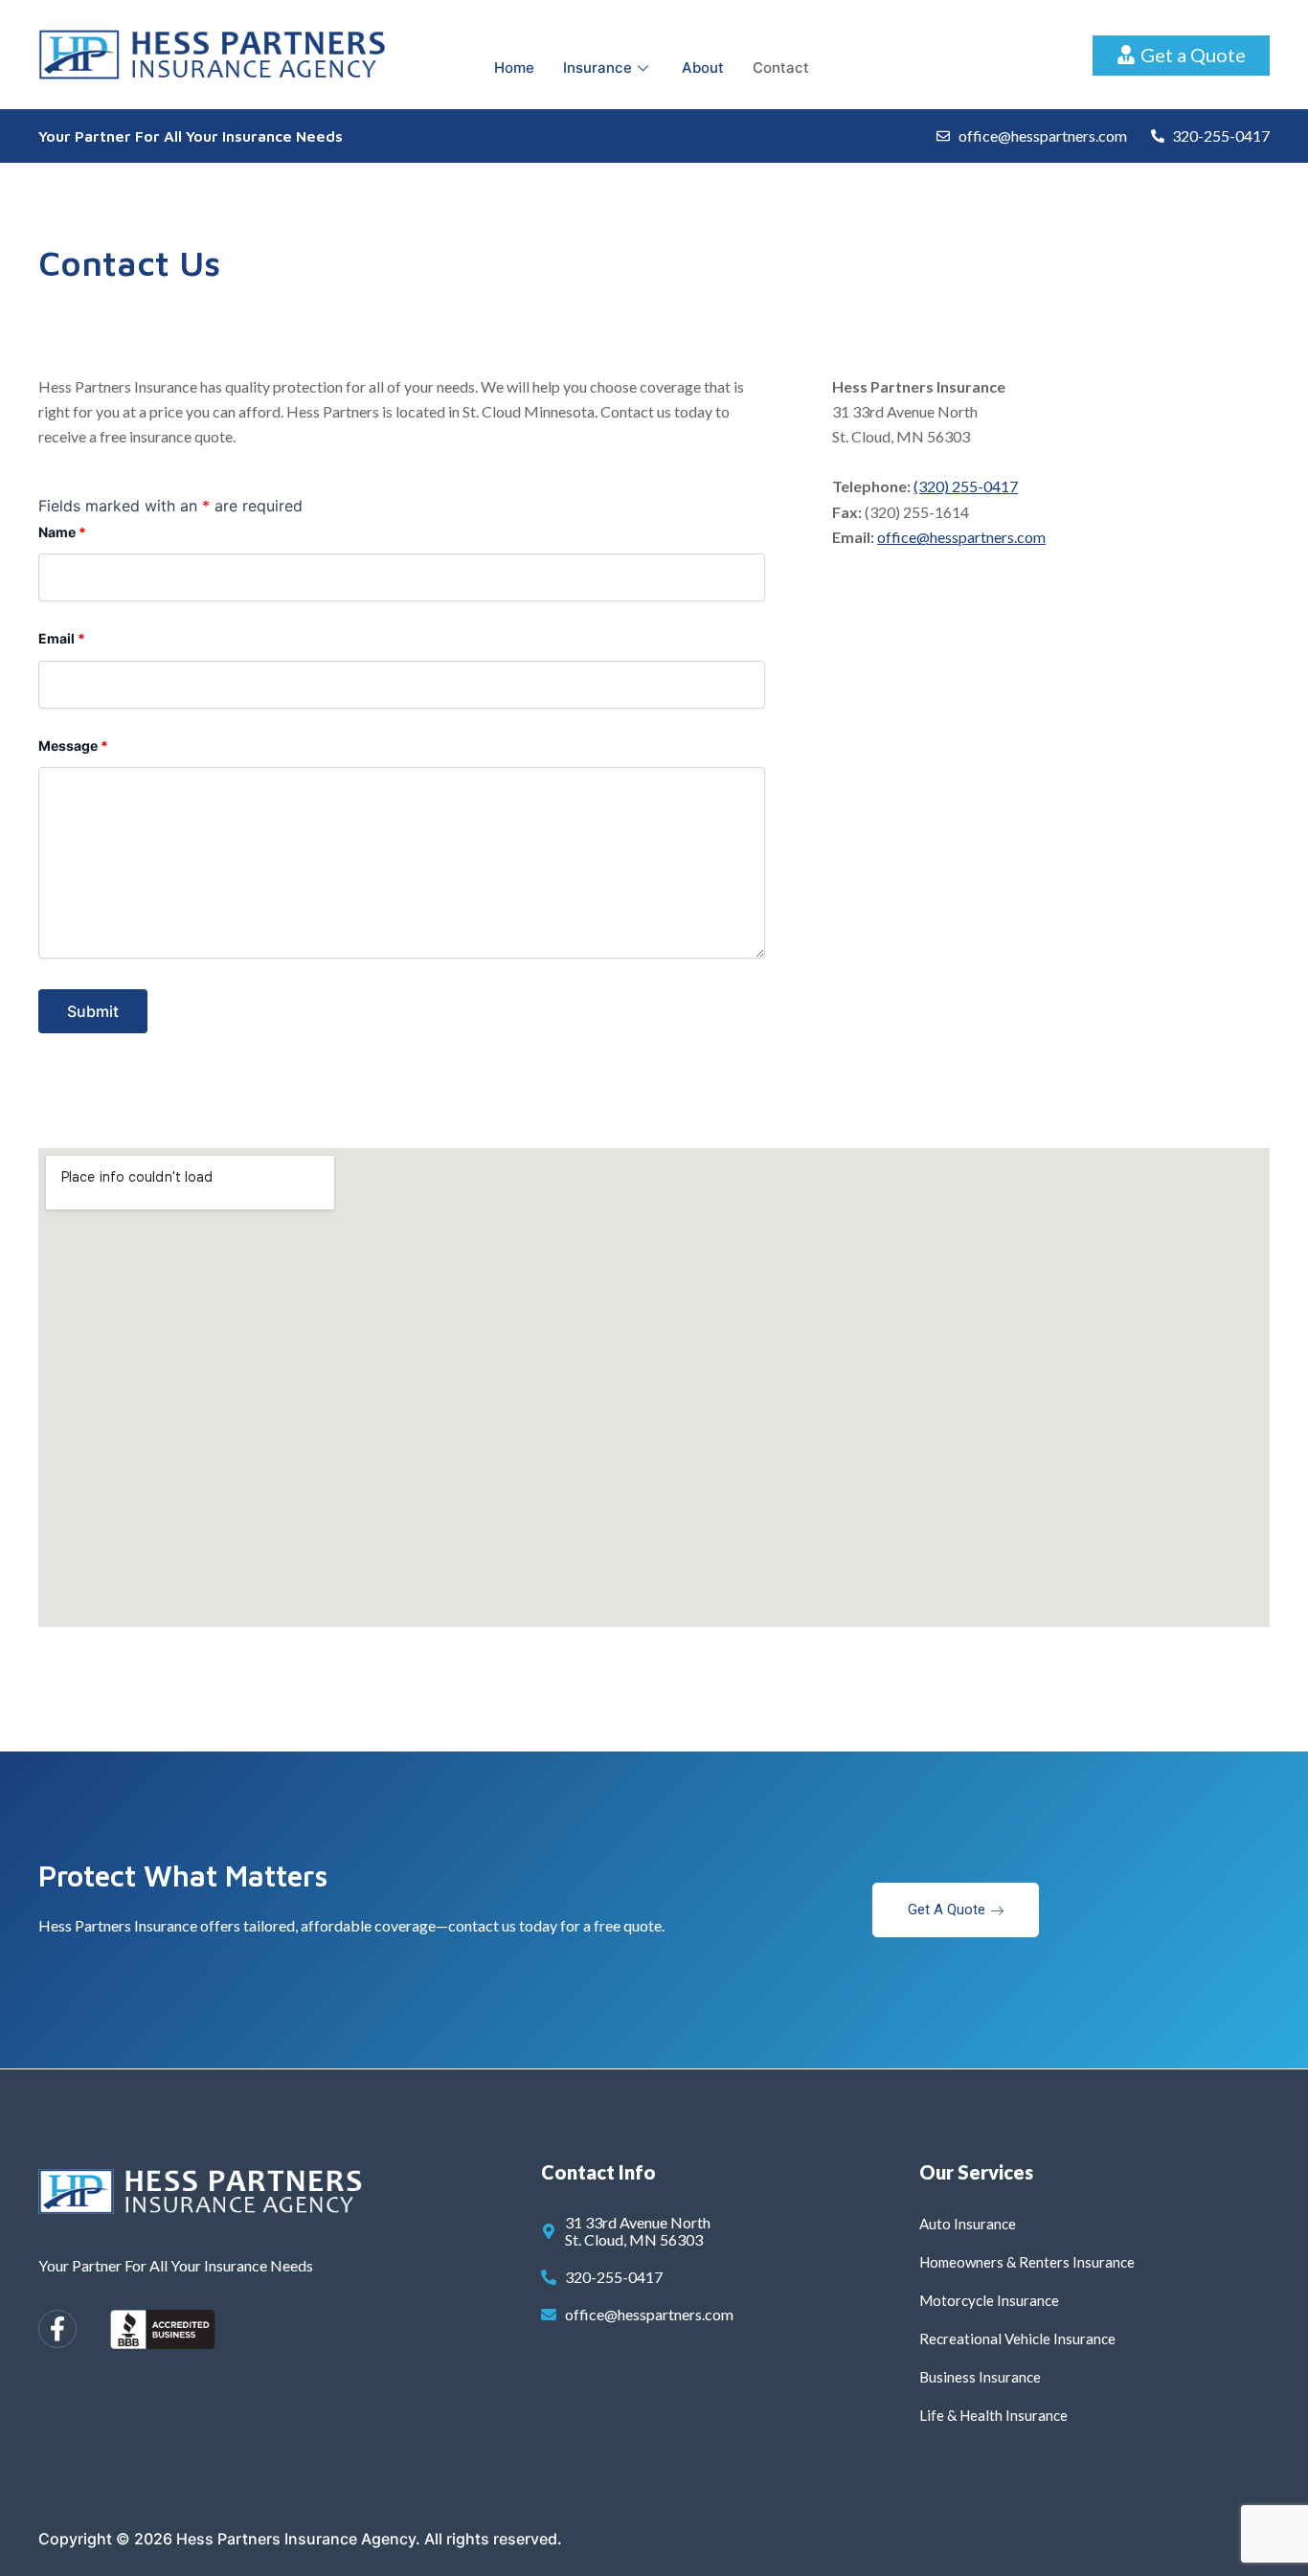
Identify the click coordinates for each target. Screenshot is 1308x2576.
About (703, 68)
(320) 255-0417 (966, 486)
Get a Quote (947, 1909)
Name (62, 532)
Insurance (598, 68)
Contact (781, 68)
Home (514, 68)
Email (62, 638)
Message (73, 746)
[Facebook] (57, 2329)
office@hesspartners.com (961, 537)
